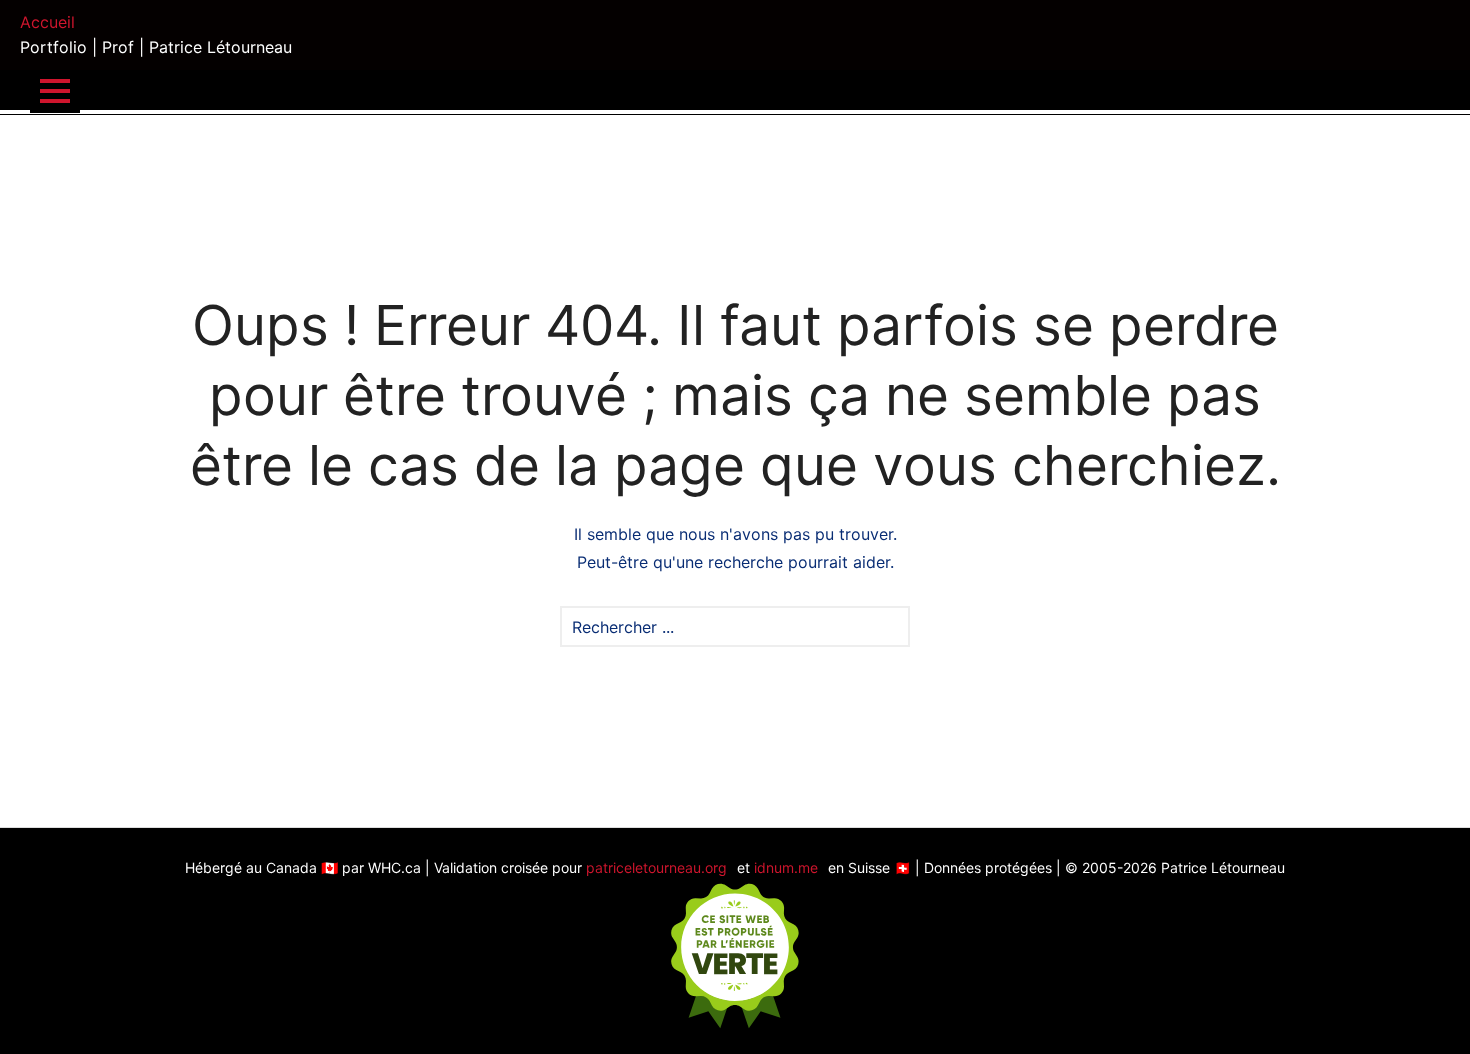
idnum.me (786, 867)
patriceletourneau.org (656, 867)
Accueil (47, 22)
